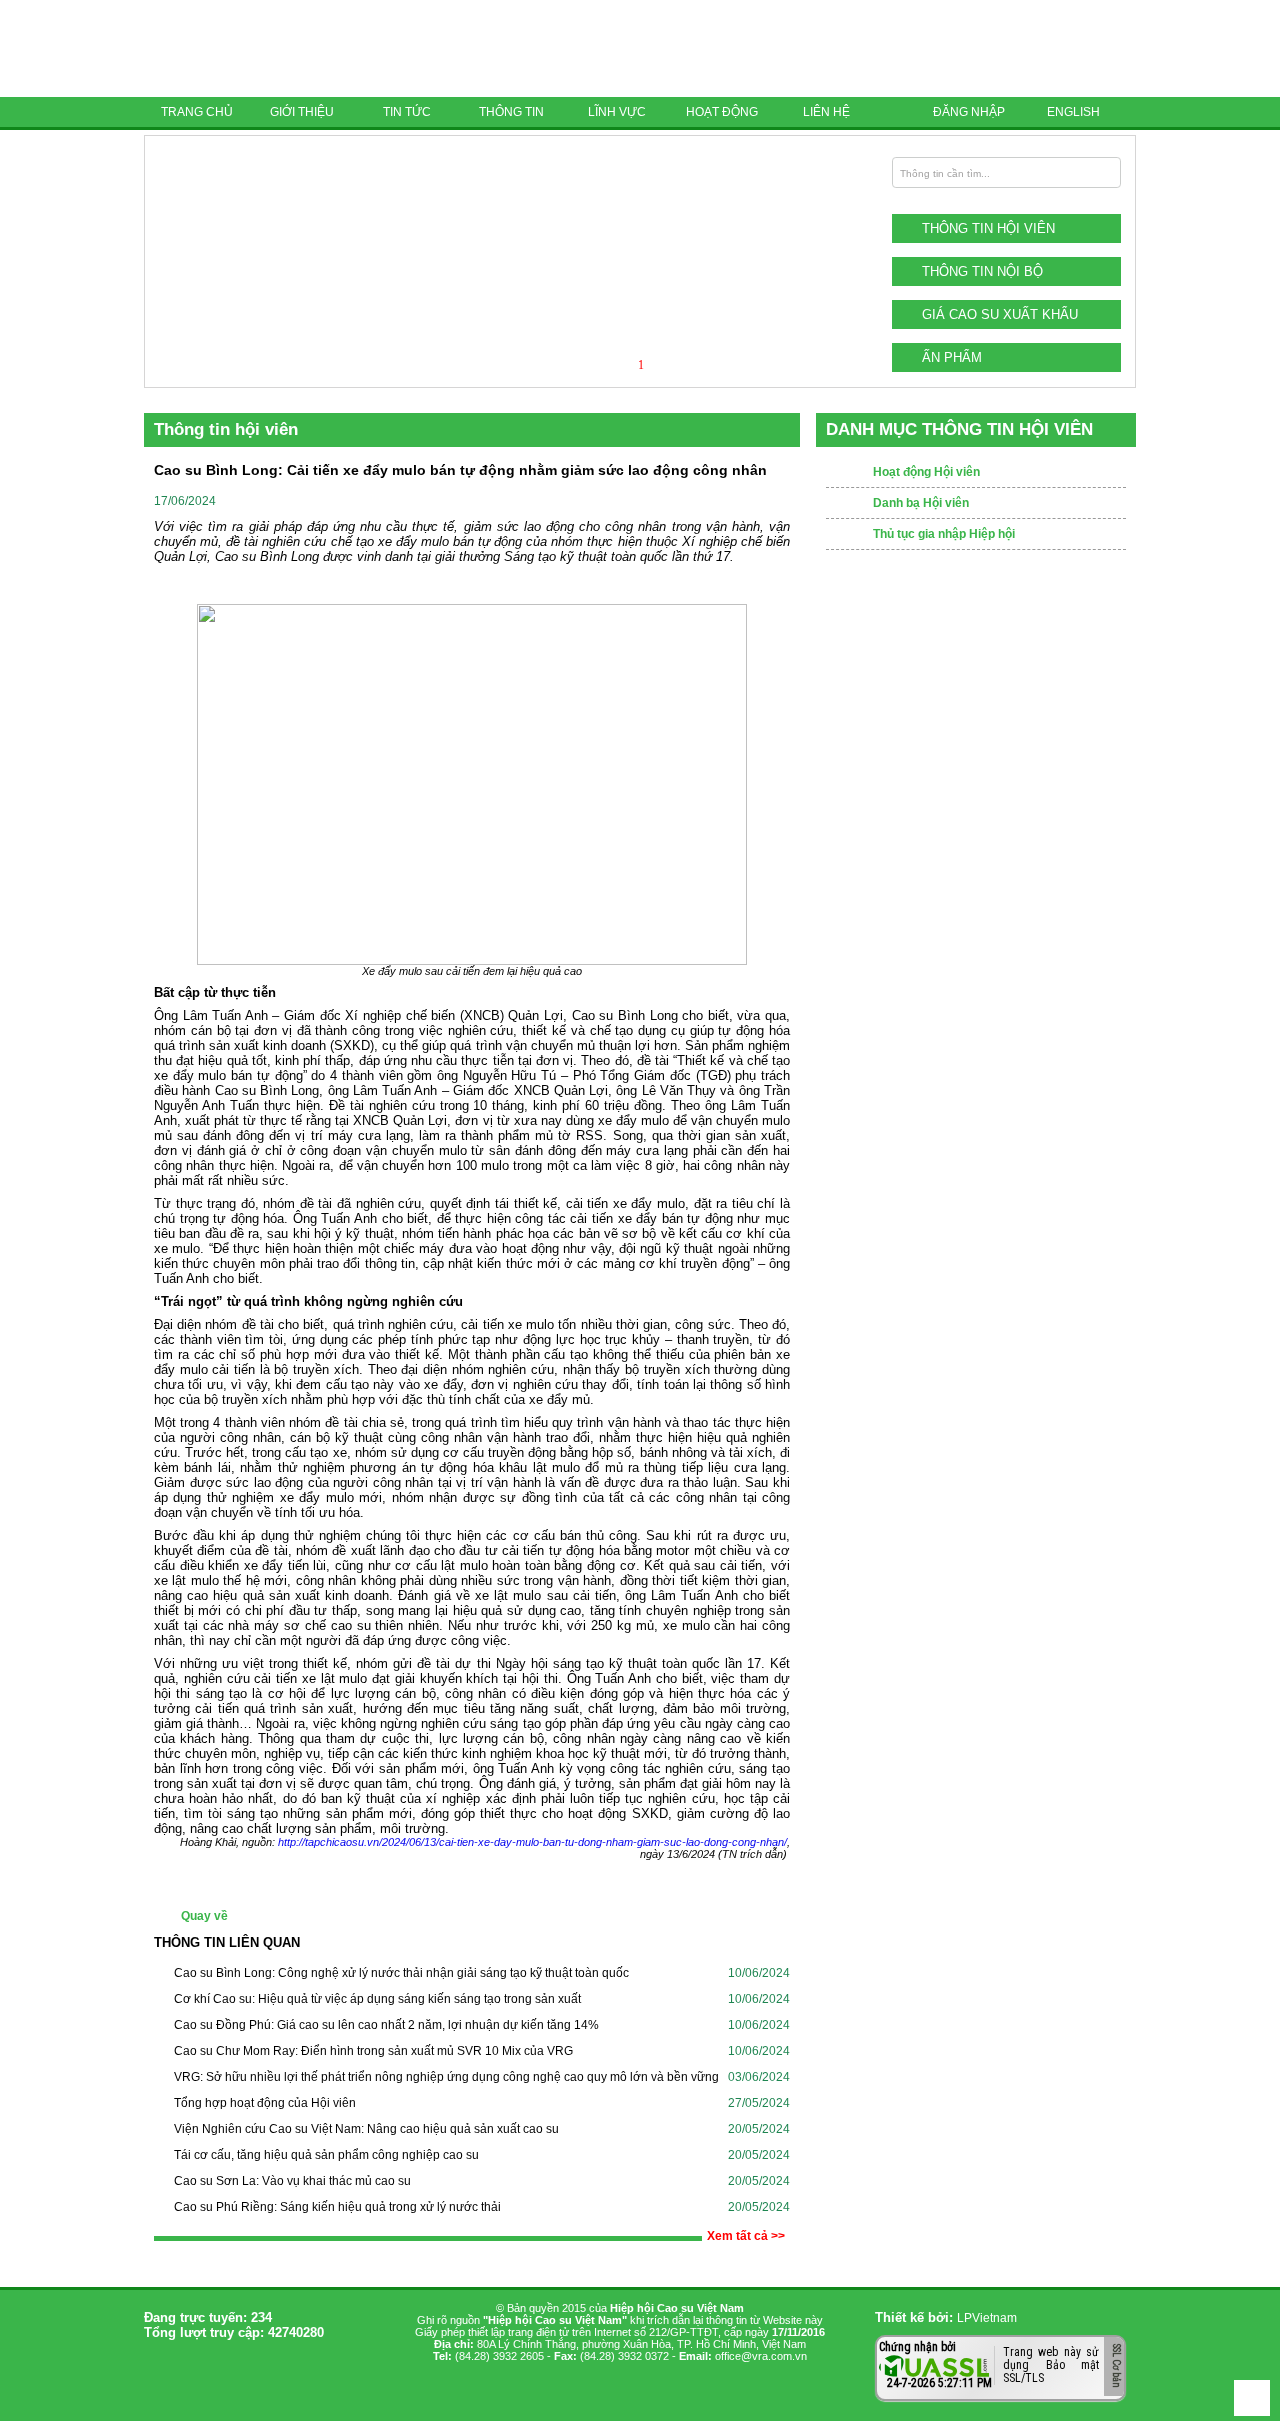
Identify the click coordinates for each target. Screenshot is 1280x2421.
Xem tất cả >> (746, 2236)
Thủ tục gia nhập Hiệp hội (944, 534)
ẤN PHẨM (952, 357)
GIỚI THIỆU (302, 112)
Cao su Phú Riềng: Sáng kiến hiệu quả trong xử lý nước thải (337, 2207)
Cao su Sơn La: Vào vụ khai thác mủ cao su (292, 2181)
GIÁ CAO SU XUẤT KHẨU (1000, 314)
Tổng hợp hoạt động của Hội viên (265, 2103)
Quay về (204, 1916)
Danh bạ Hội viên (921, 503)
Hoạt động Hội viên (926, 472)
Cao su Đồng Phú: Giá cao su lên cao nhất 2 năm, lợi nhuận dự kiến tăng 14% (386, 2025)
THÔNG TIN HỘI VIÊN (988, 228)
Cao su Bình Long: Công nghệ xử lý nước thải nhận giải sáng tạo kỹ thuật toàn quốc (401, 1973)
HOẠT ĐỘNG (722, 112)
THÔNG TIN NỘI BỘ (982, 271)
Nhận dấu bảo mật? (957, 2385)
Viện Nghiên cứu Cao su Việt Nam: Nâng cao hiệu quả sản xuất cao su (366, 2129)
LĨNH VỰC (617, 112)
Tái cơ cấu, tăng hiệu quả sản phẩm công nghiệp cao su (326, 2155)
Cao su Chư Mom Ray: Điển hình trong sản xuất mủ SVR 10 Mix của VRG (373, 2051)
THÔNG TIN (511, 112)
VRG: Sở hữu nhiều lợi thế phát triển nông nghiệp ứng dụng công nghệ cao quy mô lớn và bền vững (446, 2077)
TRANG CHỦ (197, 112)
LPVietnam (987, 2318)
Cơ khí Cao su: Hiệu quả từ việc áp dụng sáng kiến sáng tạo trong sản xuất (377, 1999)
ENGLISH (1073, 112)
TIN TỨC (407, 112)
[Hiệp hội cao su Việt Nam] (284, 48)
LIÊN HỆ (826, 112)
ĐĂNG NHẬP (969, 112)
